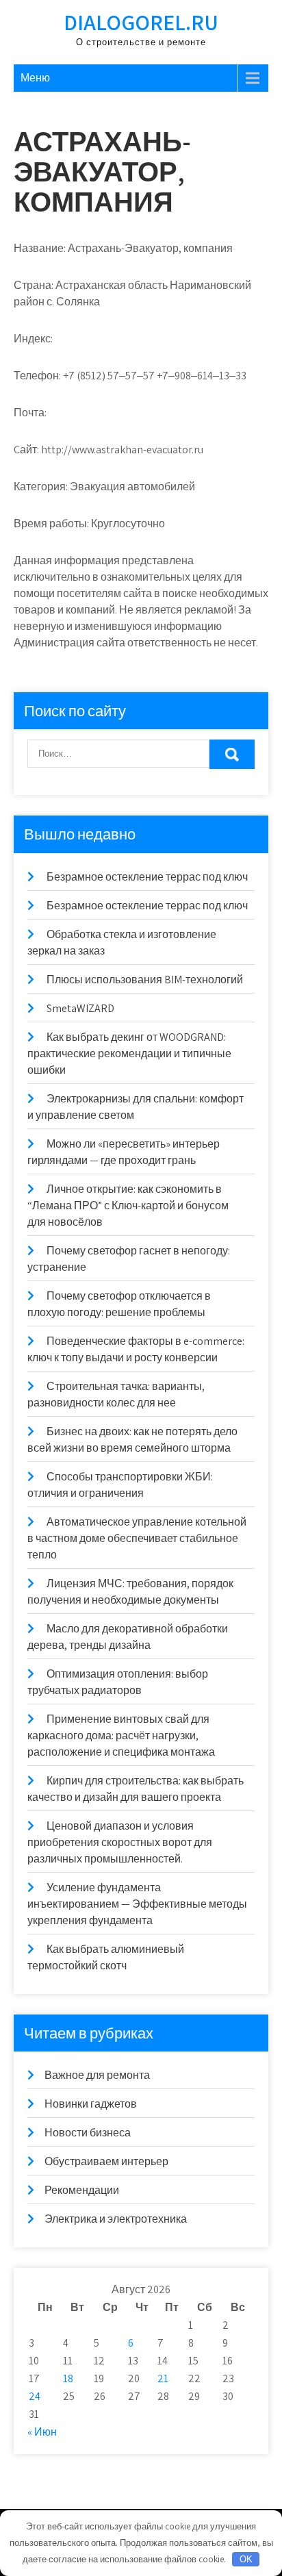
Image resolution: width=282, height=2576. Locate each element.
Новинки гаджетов (91, 2104)
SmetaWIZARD (80, 1008)
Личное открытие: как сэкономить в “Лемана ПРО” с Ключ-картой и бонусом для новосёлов (128, 1205)
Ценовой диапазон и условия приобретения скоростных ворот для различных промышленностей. (120, 1842)
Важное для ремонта (97, 2075)
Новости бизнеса (88, 2133)
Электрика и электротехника (116, 2219)
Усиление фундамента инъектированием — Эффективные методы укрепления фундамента (137, 1904)
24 (35, 2396)
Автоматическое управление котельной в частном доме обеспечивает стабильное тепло (137, 1538)
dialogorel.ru (141, 22)
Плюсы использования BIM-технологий (145, 980)
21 (163, 2378)
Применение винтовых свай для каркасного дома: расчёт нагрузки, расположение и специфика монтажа (121, 1735)
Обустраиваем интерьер (106, 2161)
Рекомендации (82, 2190)
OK (246, 2559)
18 (68, 2378)
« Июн (42, 2432)
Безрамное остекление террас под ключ (147, 877)
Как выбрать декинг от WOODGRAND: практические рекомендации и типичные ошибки (129, 1053)
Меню (35, 78)
